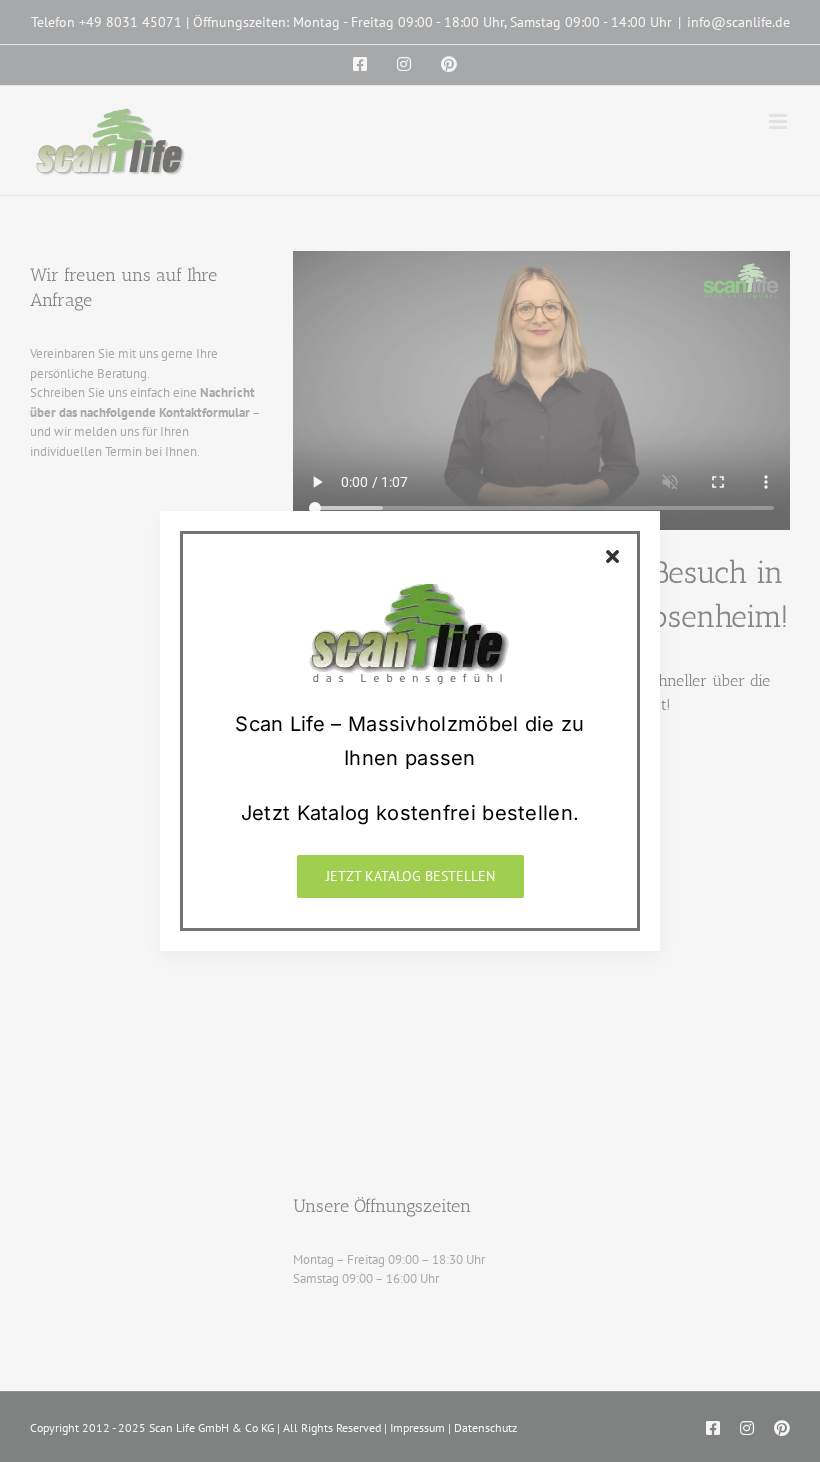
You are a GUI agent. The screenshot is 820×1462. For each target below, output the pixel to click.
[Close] (612, 556)
